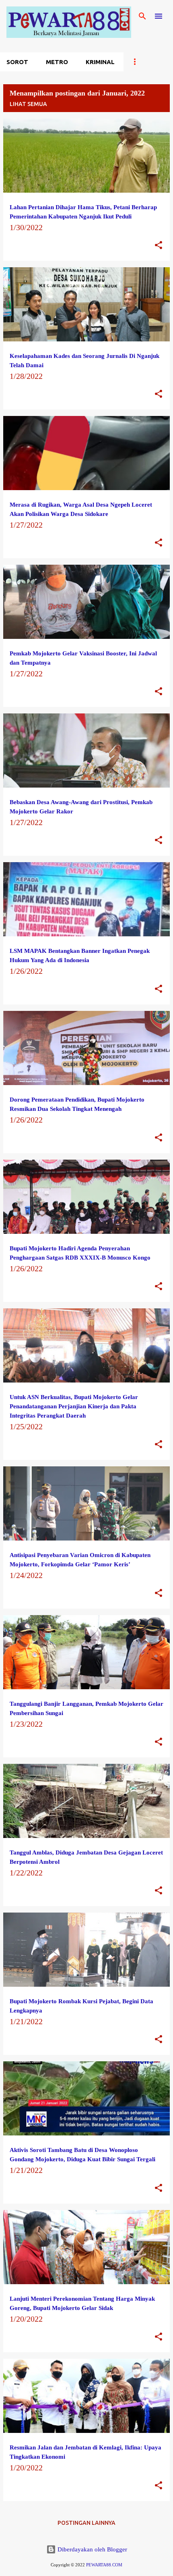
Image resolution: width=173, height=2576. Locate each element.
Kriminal (100, 62)
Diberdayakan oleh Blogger (92, 2549)
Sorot (17, 62)
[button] (159, 246)
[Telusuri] (142, 16)
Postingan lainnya (86, 2523)
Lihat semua (28, 104)
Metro (57, 62)
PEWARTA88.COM (104, 2565)
